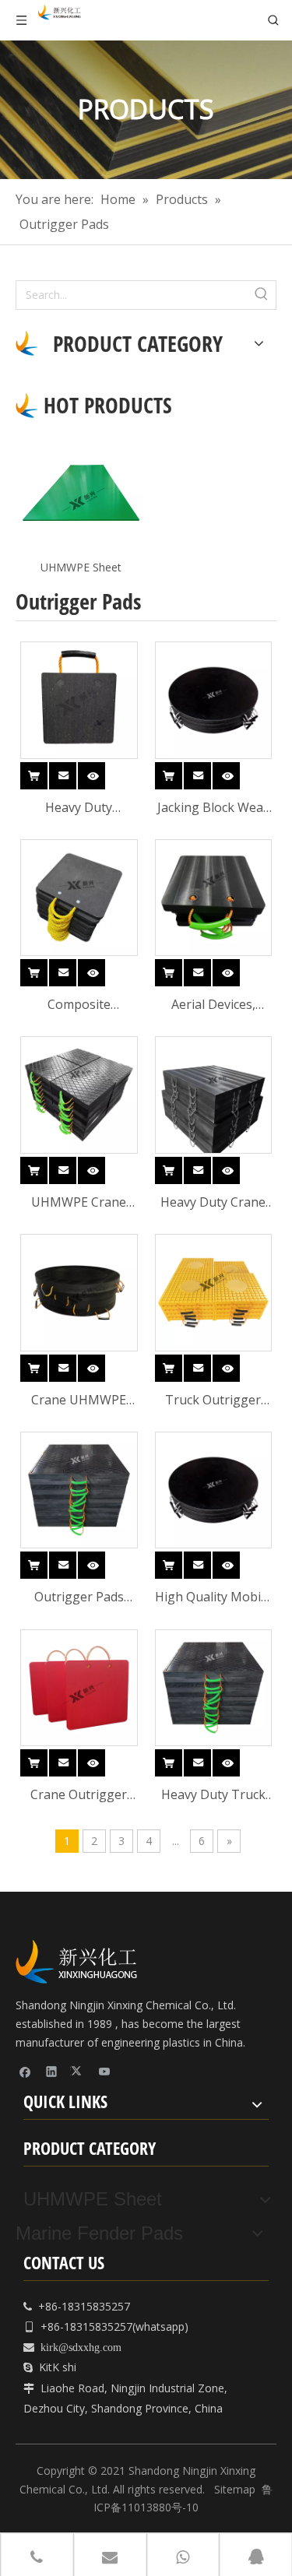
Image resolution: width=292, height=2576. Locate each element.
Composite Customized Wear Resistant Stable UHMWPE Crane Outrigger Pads (79, 1005)
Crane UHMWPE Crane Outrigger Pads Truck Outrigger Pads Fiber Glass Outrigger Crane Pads (79, 1401)
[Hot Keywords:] (262, 295)
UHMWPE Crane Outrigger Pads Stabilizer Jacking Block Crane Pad (79, 1203)
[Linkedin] (52, 2072)
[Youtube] (105, 2072)
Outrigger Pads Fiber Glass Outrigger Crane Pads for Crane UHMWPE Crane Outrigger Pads (79, 1598)
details (105, 772)
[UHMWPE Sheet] (81, 493)
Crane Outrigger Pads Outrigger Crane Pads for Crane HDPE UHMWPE (79, 1796)
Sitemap (235, 2489)
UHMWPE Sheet (81, 567)
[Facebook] (25, 2072)
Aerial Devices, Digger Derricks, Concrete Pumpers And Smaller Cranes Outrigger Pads (213, 1005)
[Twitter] (78, 2072)
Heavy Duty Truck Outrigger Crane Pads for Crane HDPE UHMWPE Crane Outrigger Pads (213, 1796)
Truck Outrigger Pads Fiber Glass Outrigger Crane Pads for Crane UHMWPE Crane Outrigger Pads (213, 1401)
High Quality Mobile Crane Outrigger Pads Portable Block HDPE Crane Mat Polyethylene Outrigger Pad (213, 1598)
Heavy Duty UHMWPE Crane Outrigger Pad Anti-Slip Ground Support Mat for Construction (79, 808)
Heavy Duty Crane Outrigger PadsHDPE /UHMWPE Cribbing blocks (213, 1203)
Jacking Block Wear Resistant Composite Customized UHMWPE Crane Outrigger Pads (213, 808)
